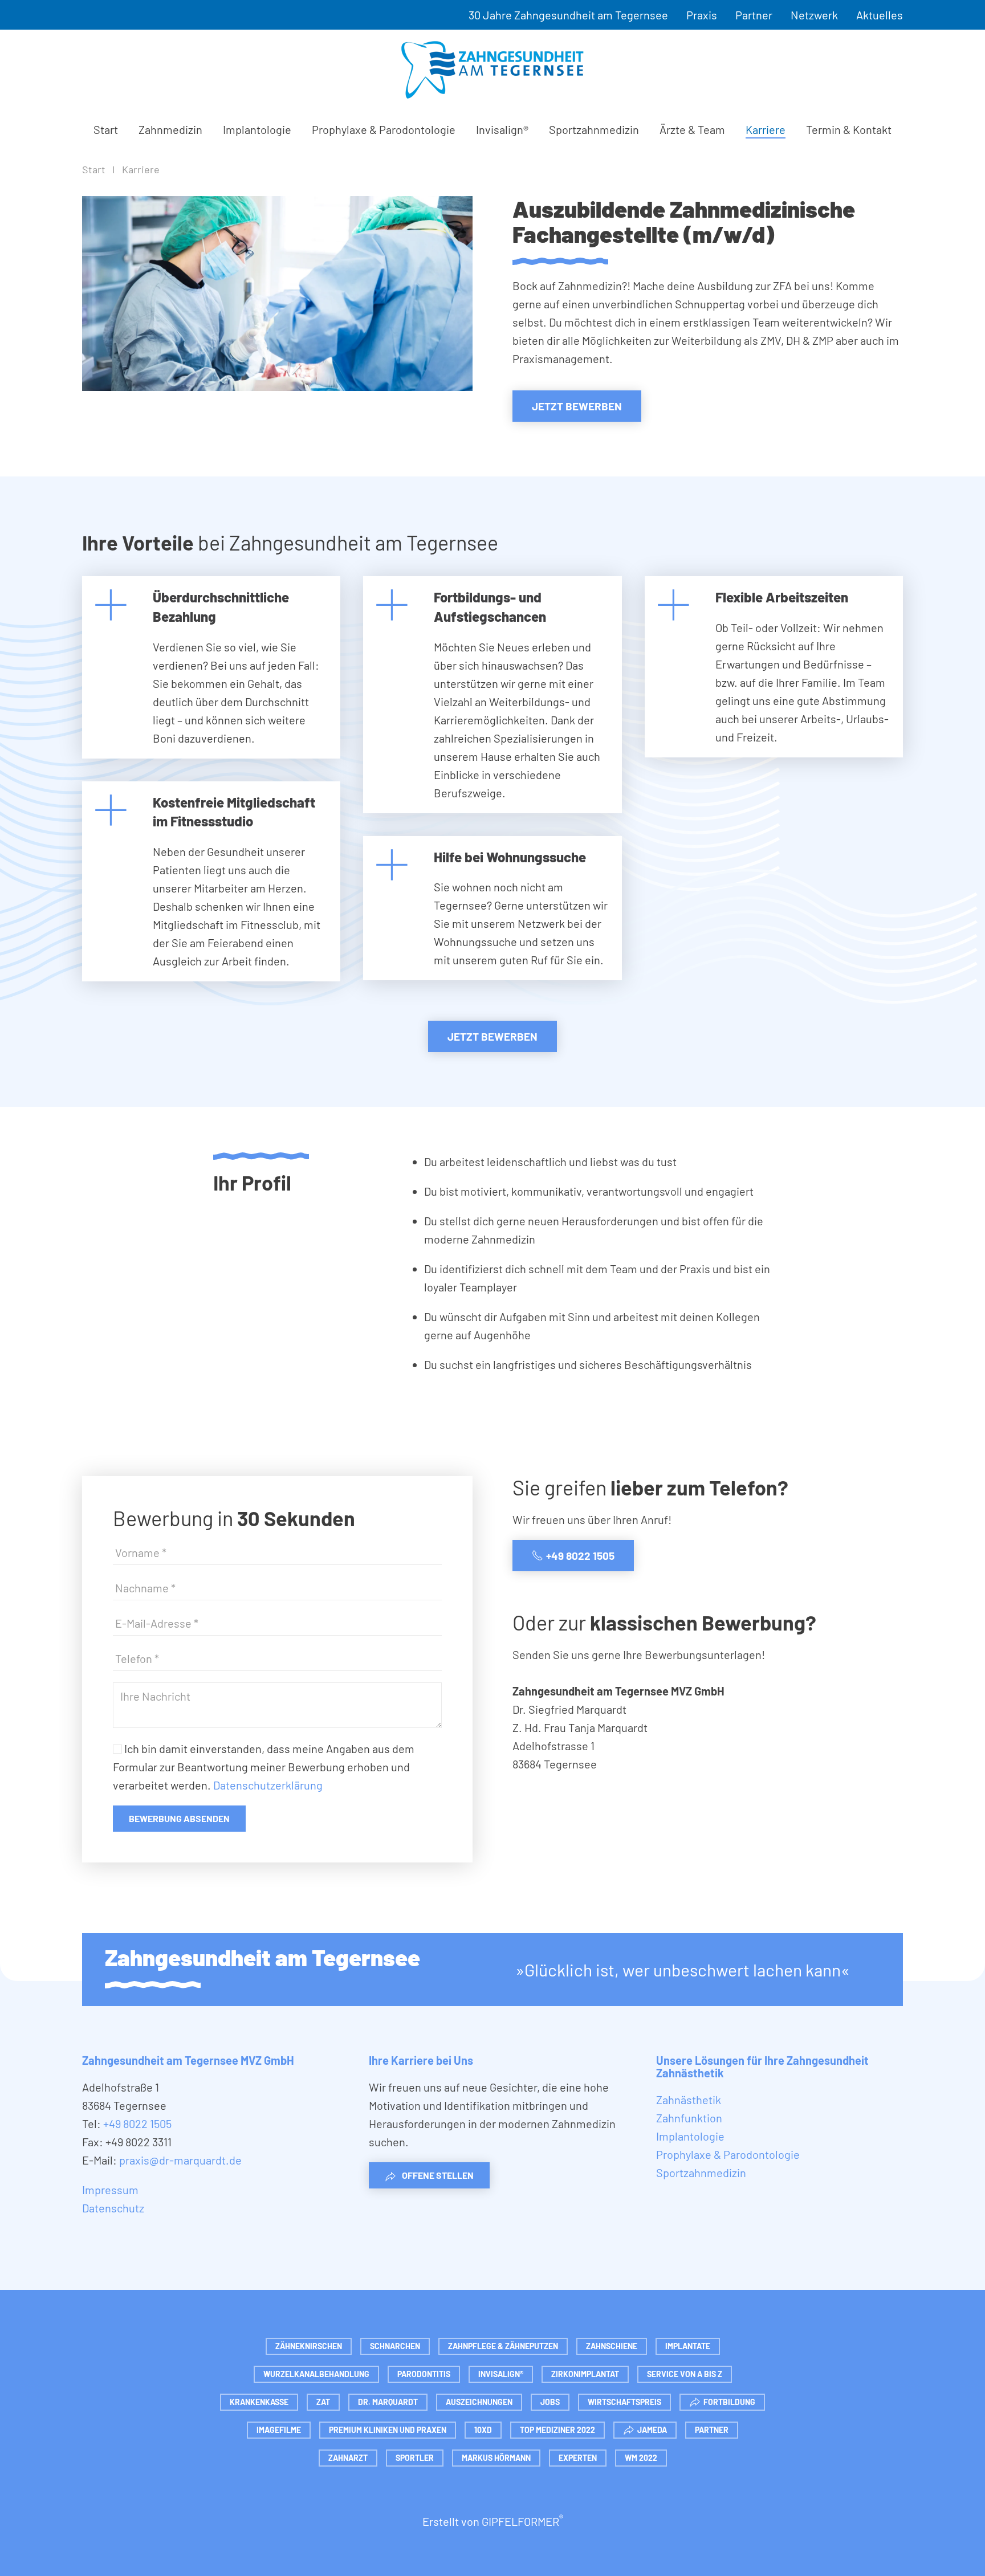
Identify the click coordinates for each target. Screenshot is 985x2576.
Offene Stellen (438, 2175)
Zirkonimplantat (585, 2374)
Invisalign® (502, 129)
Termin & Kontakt (849, 129)
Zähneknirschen (309, 2346)
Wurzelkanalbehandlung (316, 2374)
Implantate (688, 2346)
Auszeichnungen (479, 2402)
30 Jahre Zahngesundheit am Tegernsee (568, 15)
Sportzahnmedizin (594, 129)
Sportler (415, 2458)
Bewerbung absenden (179, 1818)
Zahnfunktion (689, 2118)
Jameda (652, 2430)
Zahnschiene (612, 2346)
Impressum (110, 2190)
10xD (483, 2430)
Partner (754, 15)
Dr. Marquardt (388, 2402)
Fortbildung (729, 2402)
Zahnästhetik (689, 2100)
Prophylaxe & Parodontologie (384, 129)
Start (106, 129)
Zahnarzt (348, 2458)
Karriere (766, 129)
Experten (578, 2458)
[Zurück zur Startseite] (492, 70)
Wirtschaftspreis (624, 2402)
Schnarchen (395, 2346)
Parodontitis (424, 2374)
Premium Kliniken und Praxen (388, 2430)
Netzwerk (814, 15)
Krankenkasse (259, 2402)
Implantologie (257, 129)
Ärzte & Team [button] (692, 129)
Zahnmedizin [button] (170, 129)
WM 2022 (641, 2458)
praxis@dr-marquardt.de (180, 2160)
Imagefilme (279, 2430)
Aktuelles (880, 15)
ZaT (323, 2402)
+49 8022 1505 (580, 1556)
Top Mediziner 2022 (557, 2430)
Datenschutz (113, 2208)
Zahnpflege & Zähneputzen (503, 2346)
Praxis (702, 15)
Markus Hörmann (496, 2458)
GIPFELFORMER (522, 2521)
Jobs (550, 2402)
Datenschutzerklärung (268, 1785)
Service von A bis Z (685, 2374)
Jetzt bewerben (577, 406)
